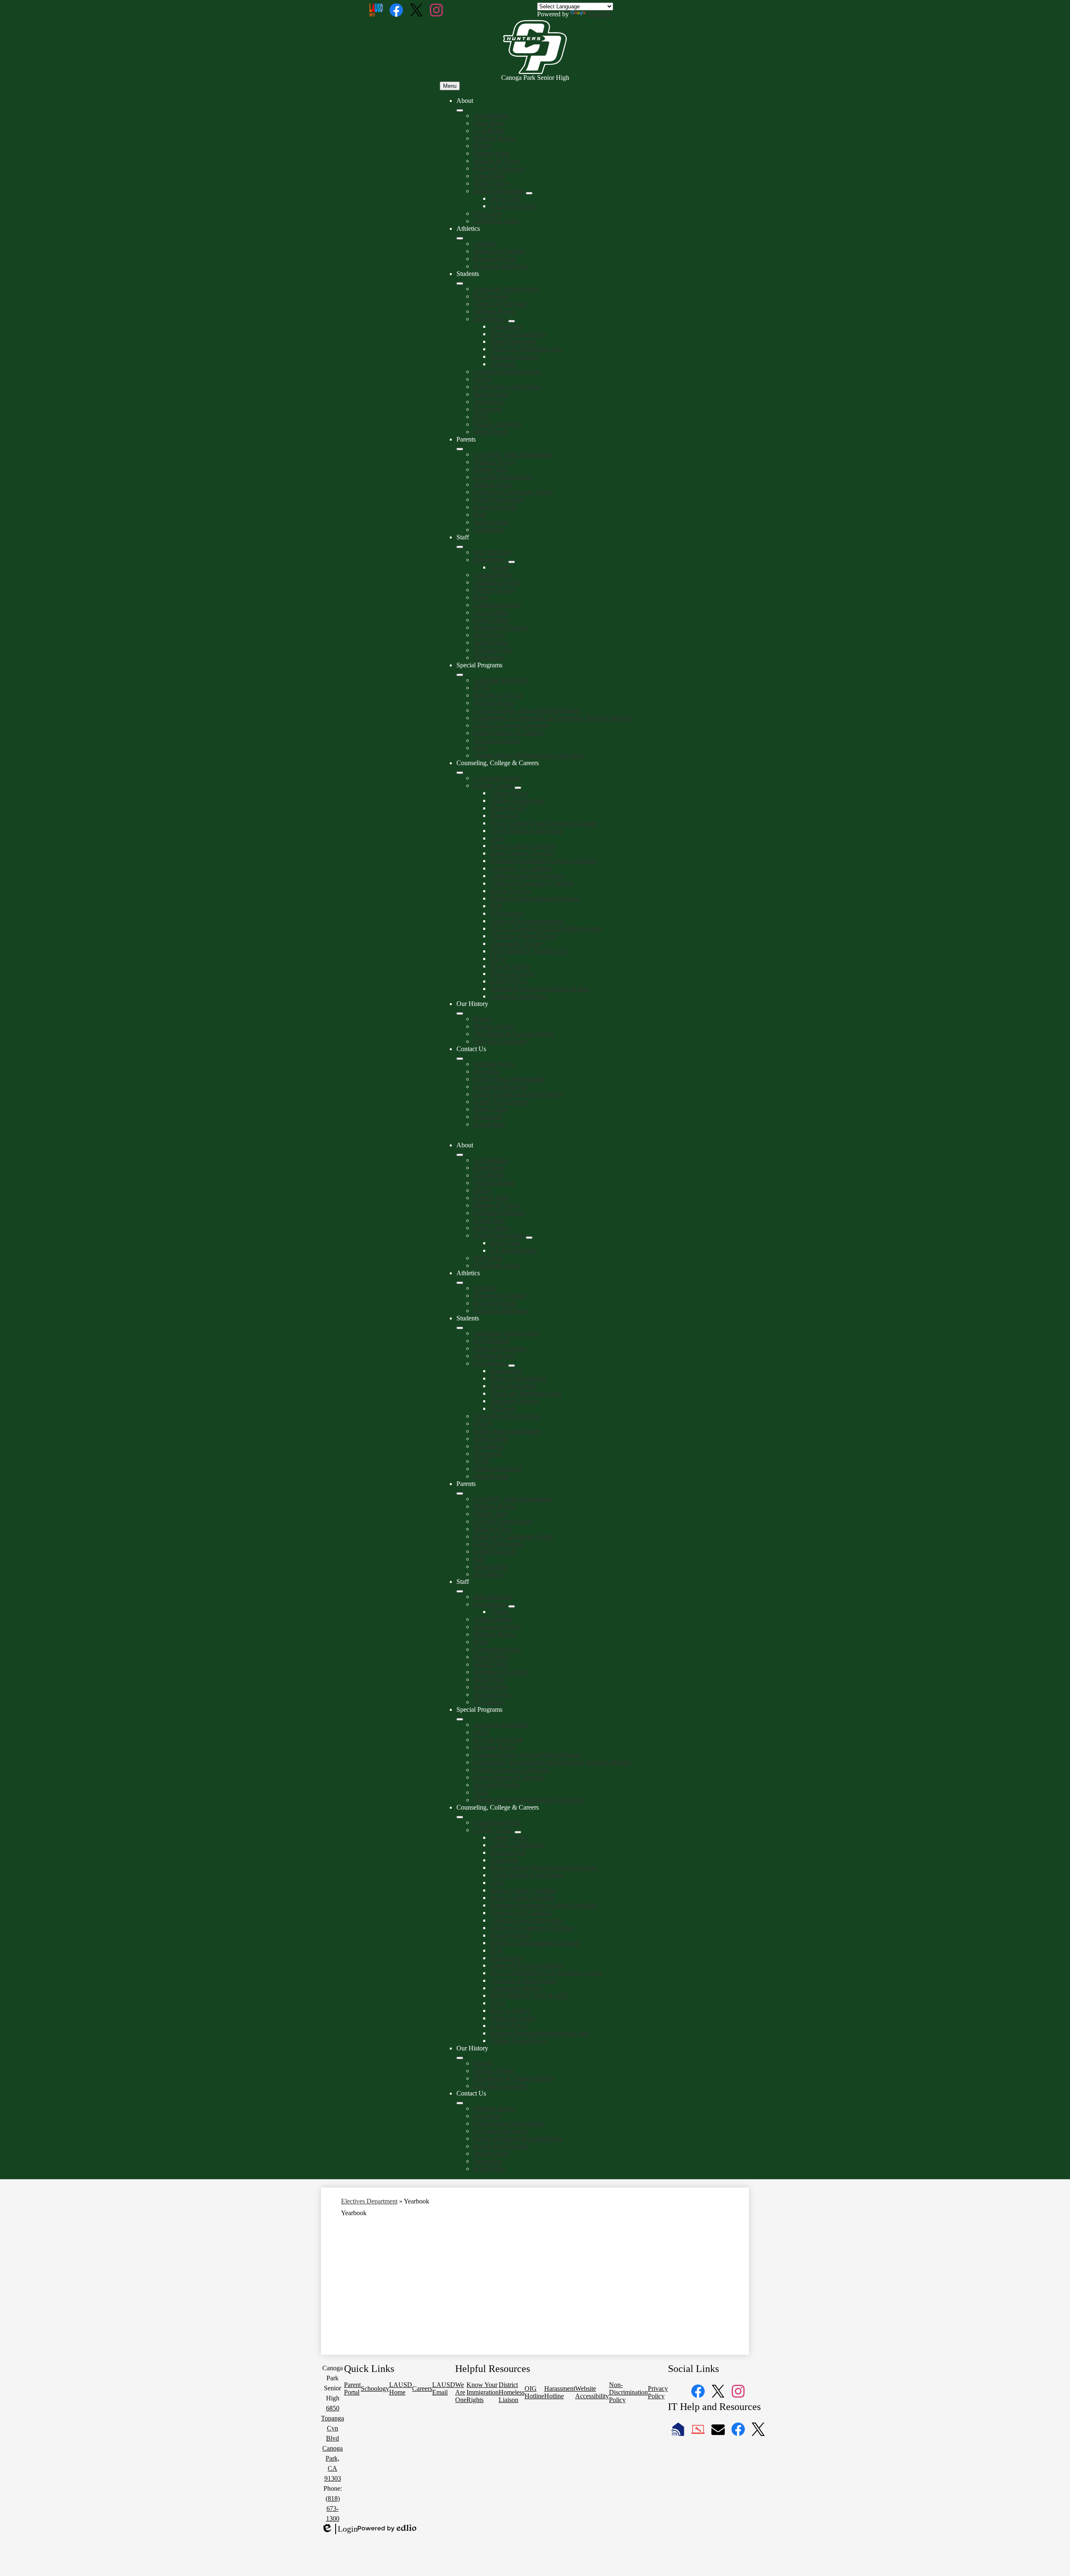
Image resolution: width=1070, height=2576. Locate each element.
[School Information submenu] (529, 193)
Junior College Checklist (522, 853)
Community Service (516, 943)
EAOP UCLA (509, 981)
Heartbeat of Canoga (501, 627)
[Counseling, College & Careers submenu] (460, 773)
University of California (521, 868)
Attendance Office (497, 582)
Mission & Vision (496, 161)
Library (483, 379)
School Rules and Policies (507, 387)
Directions (487, 1071)
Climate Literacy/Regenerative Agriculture (529, 755)
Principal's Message (499, 168)
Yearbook (503, 364)
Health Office (491, 620)
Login (339, 2529)
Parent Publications (498, 499)
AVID (481, 688)
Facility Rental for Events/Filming (518, 1094)
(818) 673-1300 (333, 2508)
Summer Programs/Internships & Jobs (540, 989)
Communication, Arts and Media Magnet (527, 710)
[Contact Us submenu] (460, 1059)
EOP (496, 906)
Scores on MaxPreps (500, 266)
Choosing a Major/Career (523, 936)
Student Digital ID (497, 424)
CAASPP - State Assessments (512, 454)
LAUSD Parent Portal (502, 477)
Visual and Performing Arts (526, 349)
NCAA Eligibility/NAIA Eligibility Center (546, 928)
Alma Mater (489, 123)
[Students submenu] (460, 283)
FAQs (498, 959)
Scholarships (507, 913)
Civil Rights (489, 131)
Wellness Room (494, 138)
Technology (489, 402)
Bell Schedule (492, 296)
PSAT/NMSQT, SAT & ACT (529, 951)
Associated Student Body (507, 289)
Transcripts (488, 409)
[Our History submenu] (460, 1014)
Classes (500, 567)
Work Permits (491, 432)
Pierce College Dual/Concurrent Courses (544, 823)
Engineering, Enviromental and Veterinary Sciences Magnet (552, 718)
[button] (460, 1155)
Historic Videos (494, 1026)
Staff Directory (493, 552)
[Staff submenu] (460, 547)
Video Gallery (492, 183)
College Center (493, 785)
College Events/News (518, 996)
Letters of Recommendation (526, 921)
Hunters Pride (491, 153)
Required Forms (494, 259)
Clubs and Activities (500, 304)
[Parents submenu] (460, 449)
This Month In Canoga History (514, 1034)
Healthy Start (490, 469)
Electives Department (518, 334)
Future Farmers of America (509, 733)
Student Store (491, 394)
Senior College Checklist (523, 846)
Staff (479, 514)
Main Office (489, 635)
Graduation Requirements (507, 371)
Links (497, 838)
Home (481, 597)
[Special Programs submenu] (460, 675)
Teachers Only (492, 650)
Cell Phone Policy (497, 221)
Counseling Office (497, 605)
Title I (481, 748)
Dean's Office (491, 612)
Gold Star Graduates (500, 1041)
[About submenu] (460, 110)
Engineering (506, 326)
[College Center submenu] (518, 788)
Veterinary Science (515, 356)
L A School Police (514, 206)
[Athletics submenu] (460, 238)
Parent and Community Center (513, 492)
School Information (499, 191)
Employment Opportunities (509, 1079)
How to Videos (510, 966)
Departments (490, 319)
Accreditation (491, 116)
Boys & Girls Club (498, 695)
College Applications (517, 800)
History (483, 146)
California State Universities (527, 876)
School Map (489, 176)
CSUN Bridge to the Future (526, 831)
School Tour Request (501, 1102)
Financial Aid (508, 808)
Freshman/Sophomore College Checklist (543, 861)
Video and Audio (512, 974)
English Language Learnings (511, 725)
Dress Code (505, 198)
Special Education (497, 740)
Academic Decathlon (501, 680)
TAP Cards (488, 213)
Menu (450, 86)
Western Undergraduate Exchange (535, 898)
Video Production (513, 341)
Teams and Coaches (499, 251)
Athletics (485, 244)
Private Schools (510, 891)
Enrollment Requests (501, 1086)
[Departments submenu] (512, 321)
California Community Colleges (532, 883)
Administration (493, 575)
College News (509, 793)
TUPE (482, 417)
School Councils (495, 507)
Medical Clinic (493, 484)
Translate (599, 14)
